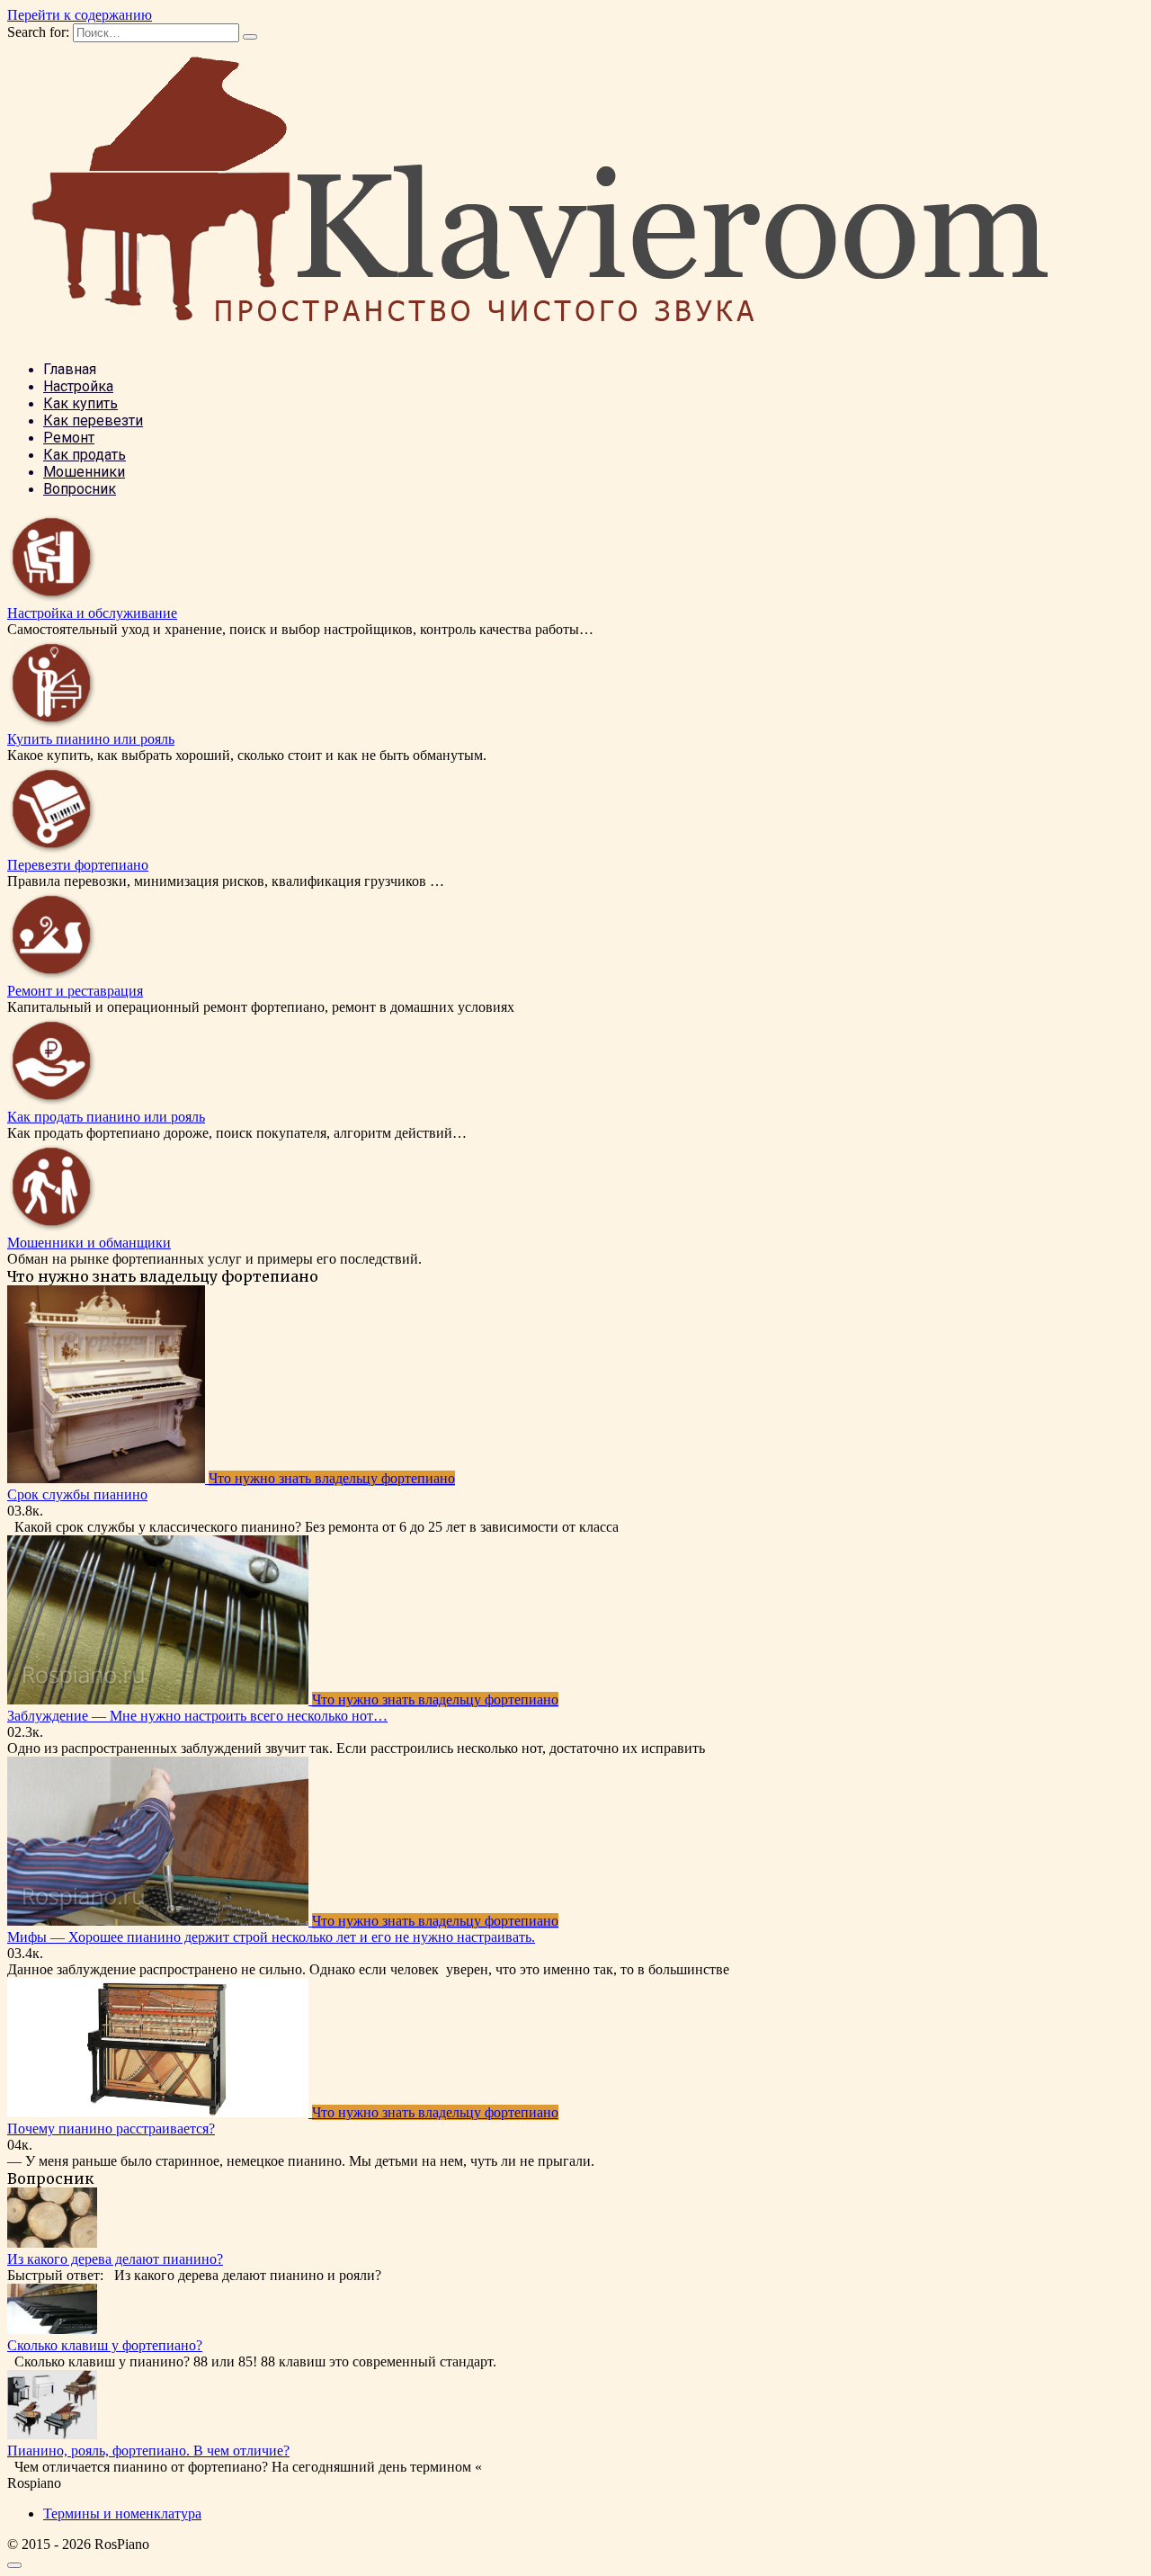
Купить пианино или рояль (91, 739)
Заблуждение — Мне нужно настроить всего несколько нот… (197, 1716)
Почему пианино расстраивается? (111, 2129)
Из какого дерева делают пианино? (115, 2259)
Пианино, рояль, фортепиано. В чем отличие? (148, 2451)
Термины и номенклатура (122, 2513)
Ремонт (69, 438)
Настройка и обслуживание (92, 613)
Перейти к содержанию (80, 15)
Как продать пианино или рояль (106, 1117)
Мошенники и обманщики (89, 1243)
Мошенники (84, 472)
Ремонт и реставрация (75, 991)
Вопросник (80, 489)
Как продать (85, 455)
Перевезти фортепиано (78, 865)
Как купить (80, 403)
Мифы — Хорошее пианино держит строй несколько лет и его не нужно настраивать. (271, 1937)
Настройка (78, 386)
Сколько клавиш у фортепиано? (105, 2345)
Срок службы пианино (77, 1494)
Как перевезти (93, 420)
